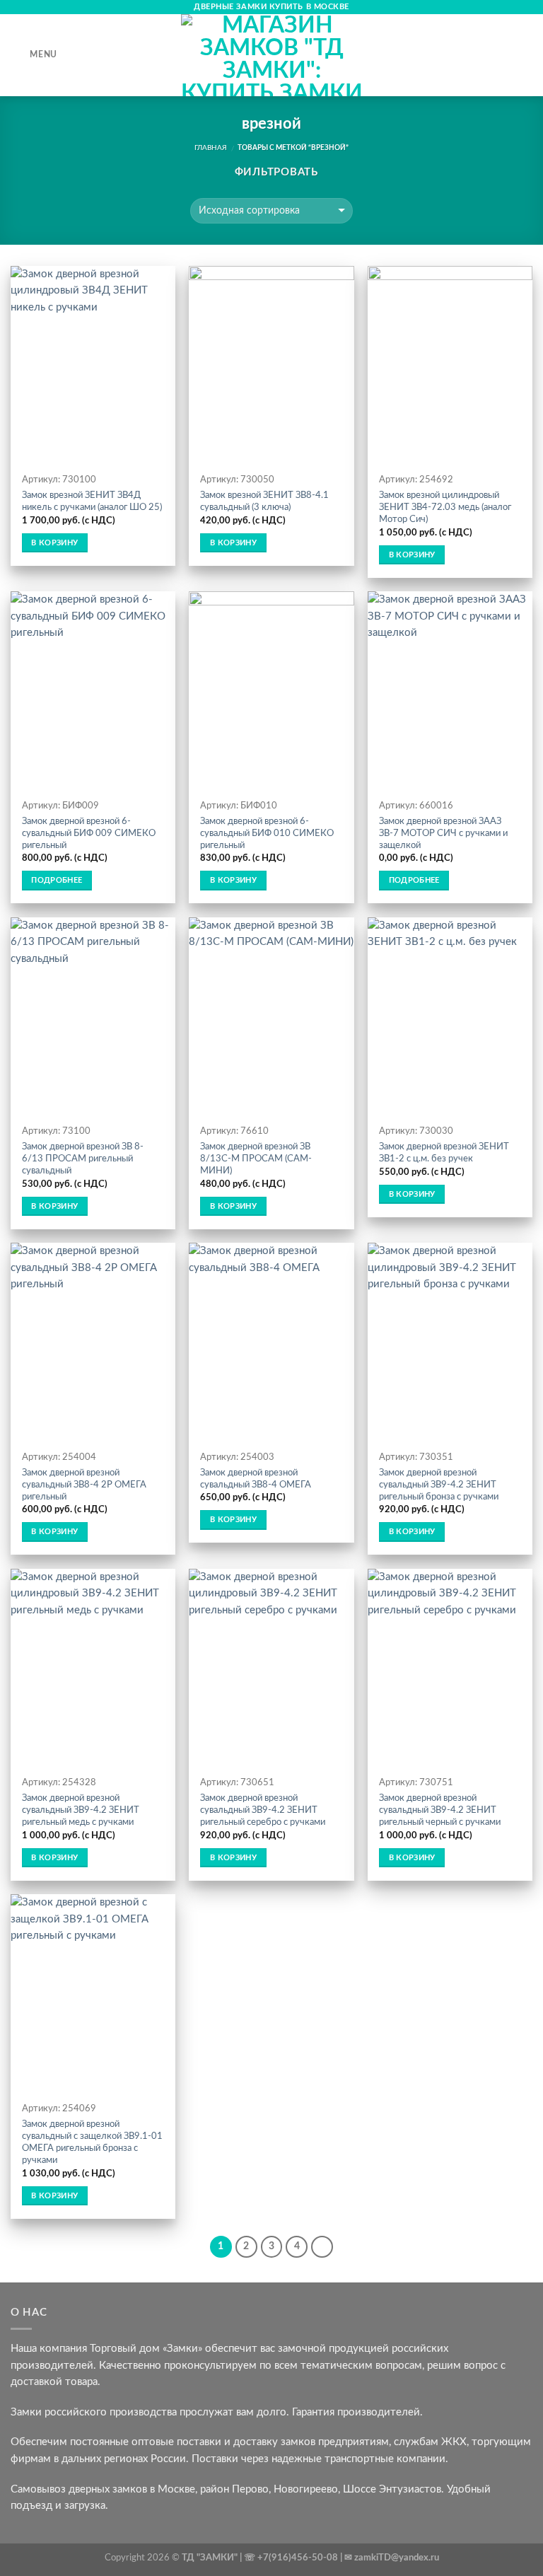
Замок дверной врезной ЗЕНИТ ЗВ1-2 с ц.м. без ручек (444, 1153)
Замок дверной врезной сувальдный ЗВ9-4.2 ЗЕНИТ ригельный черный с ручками (440, 1810)
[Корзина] (525, 55)
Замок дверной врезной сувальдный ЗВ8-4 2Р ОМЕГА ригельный (84, 1485)
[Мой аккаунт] (501, 55)
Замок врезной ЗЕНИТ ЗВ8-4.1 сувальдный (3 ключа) (264, 501)
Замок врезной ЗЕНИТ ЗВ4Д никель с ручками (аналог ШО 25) (92, 501)
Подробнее (57, 880)
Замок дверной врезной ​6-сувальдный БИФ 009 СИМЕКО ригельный (89, 833)
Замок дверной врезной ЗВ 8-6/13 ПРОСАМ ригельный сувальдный (83, 1159)
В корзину (54, 543)
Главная (211, 148)
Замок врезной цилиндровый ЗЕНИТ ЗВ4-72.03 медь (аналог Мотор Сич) (445, 507)
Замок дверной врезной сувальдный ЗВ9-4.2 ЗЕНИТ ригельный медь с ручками (81, 1810)
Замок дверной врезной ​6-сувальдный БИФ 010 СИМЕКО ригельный (267, 833)
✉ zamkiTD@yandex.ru (392, 2558)
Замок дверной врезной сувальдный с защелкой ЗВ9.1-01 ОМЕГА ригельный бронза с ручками (92, 2142)
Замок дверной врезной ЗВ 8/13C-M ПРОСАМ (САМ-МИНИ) (256, 1159)
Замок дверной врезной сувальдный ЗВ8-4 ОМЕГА (256, 1479)
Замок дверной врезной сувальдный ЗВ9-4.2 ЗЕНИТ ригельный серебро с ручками (263, 1810)
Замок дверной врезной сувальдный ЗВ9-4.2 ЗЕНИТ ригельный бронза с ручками (439, 1485)
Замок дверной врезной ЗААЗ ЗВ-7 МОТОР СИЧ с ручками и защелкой (443, 833)
